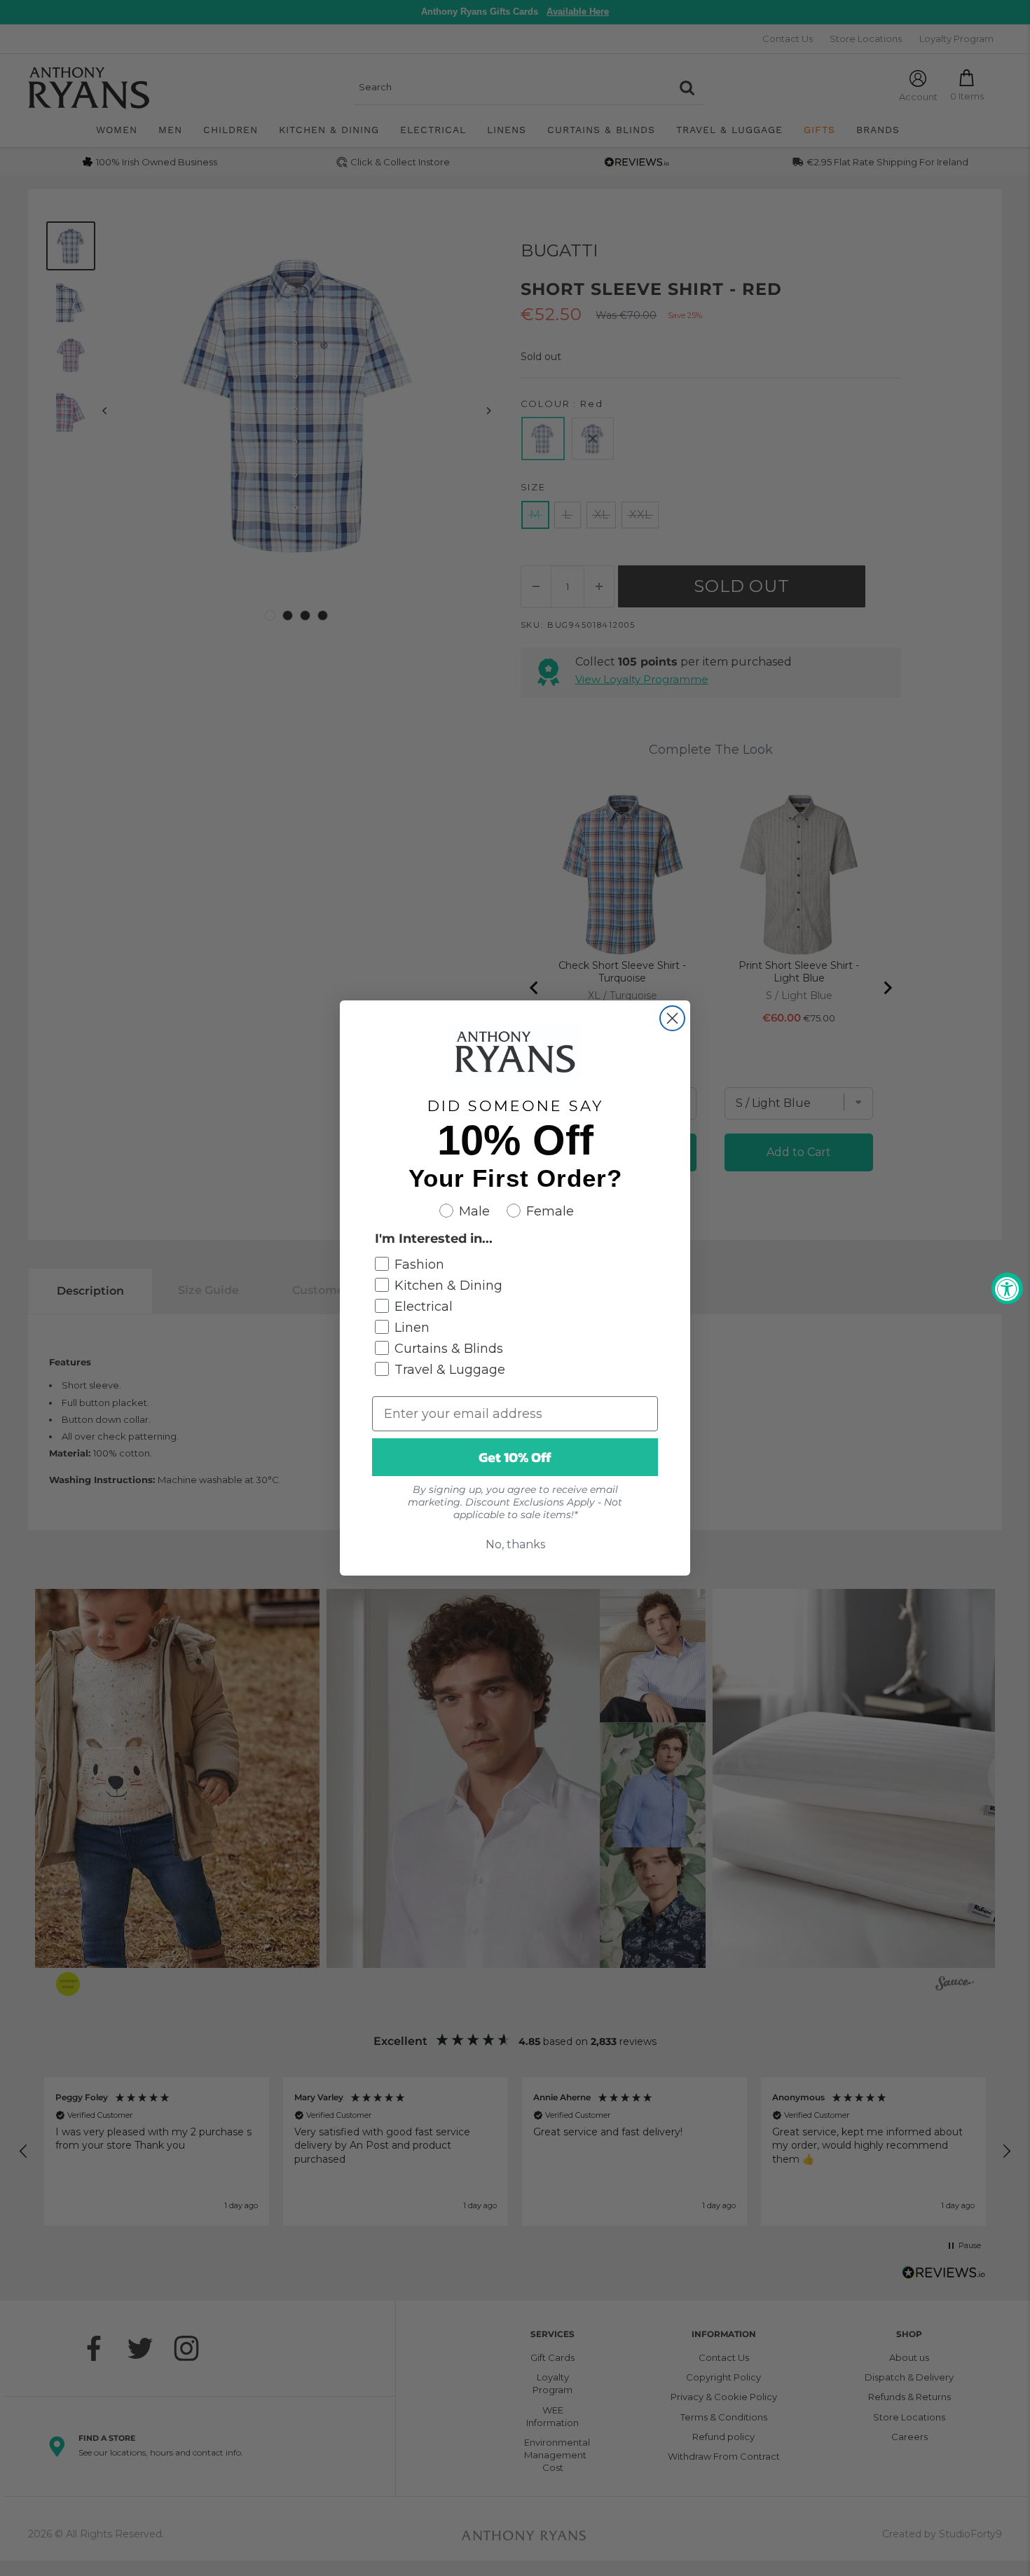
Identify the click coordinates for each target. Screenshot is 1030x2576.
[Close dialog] (672, 1018)
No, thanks (515, 1544)
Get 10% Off (515, 1457)
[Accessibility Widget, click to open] (1007, 1288)
